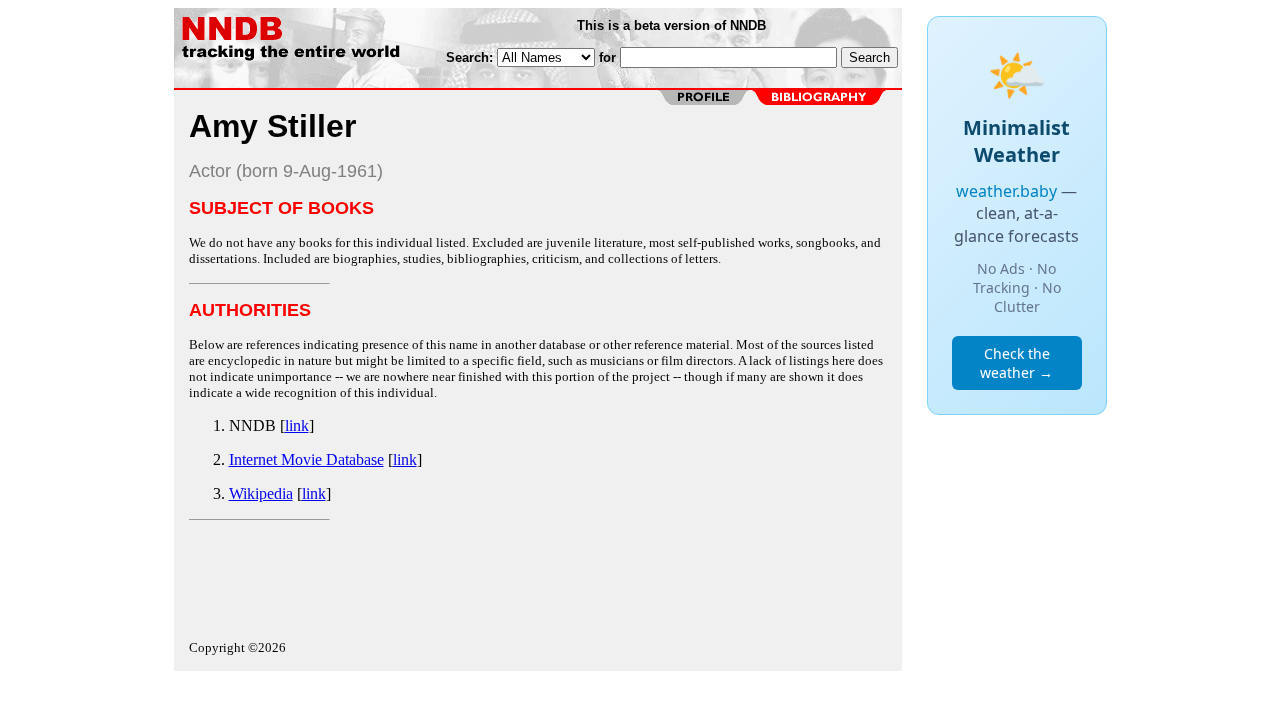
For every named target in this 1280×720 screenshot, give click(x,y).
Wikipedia (261, 493)
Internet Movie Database (306, 459)
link (297, 425)
